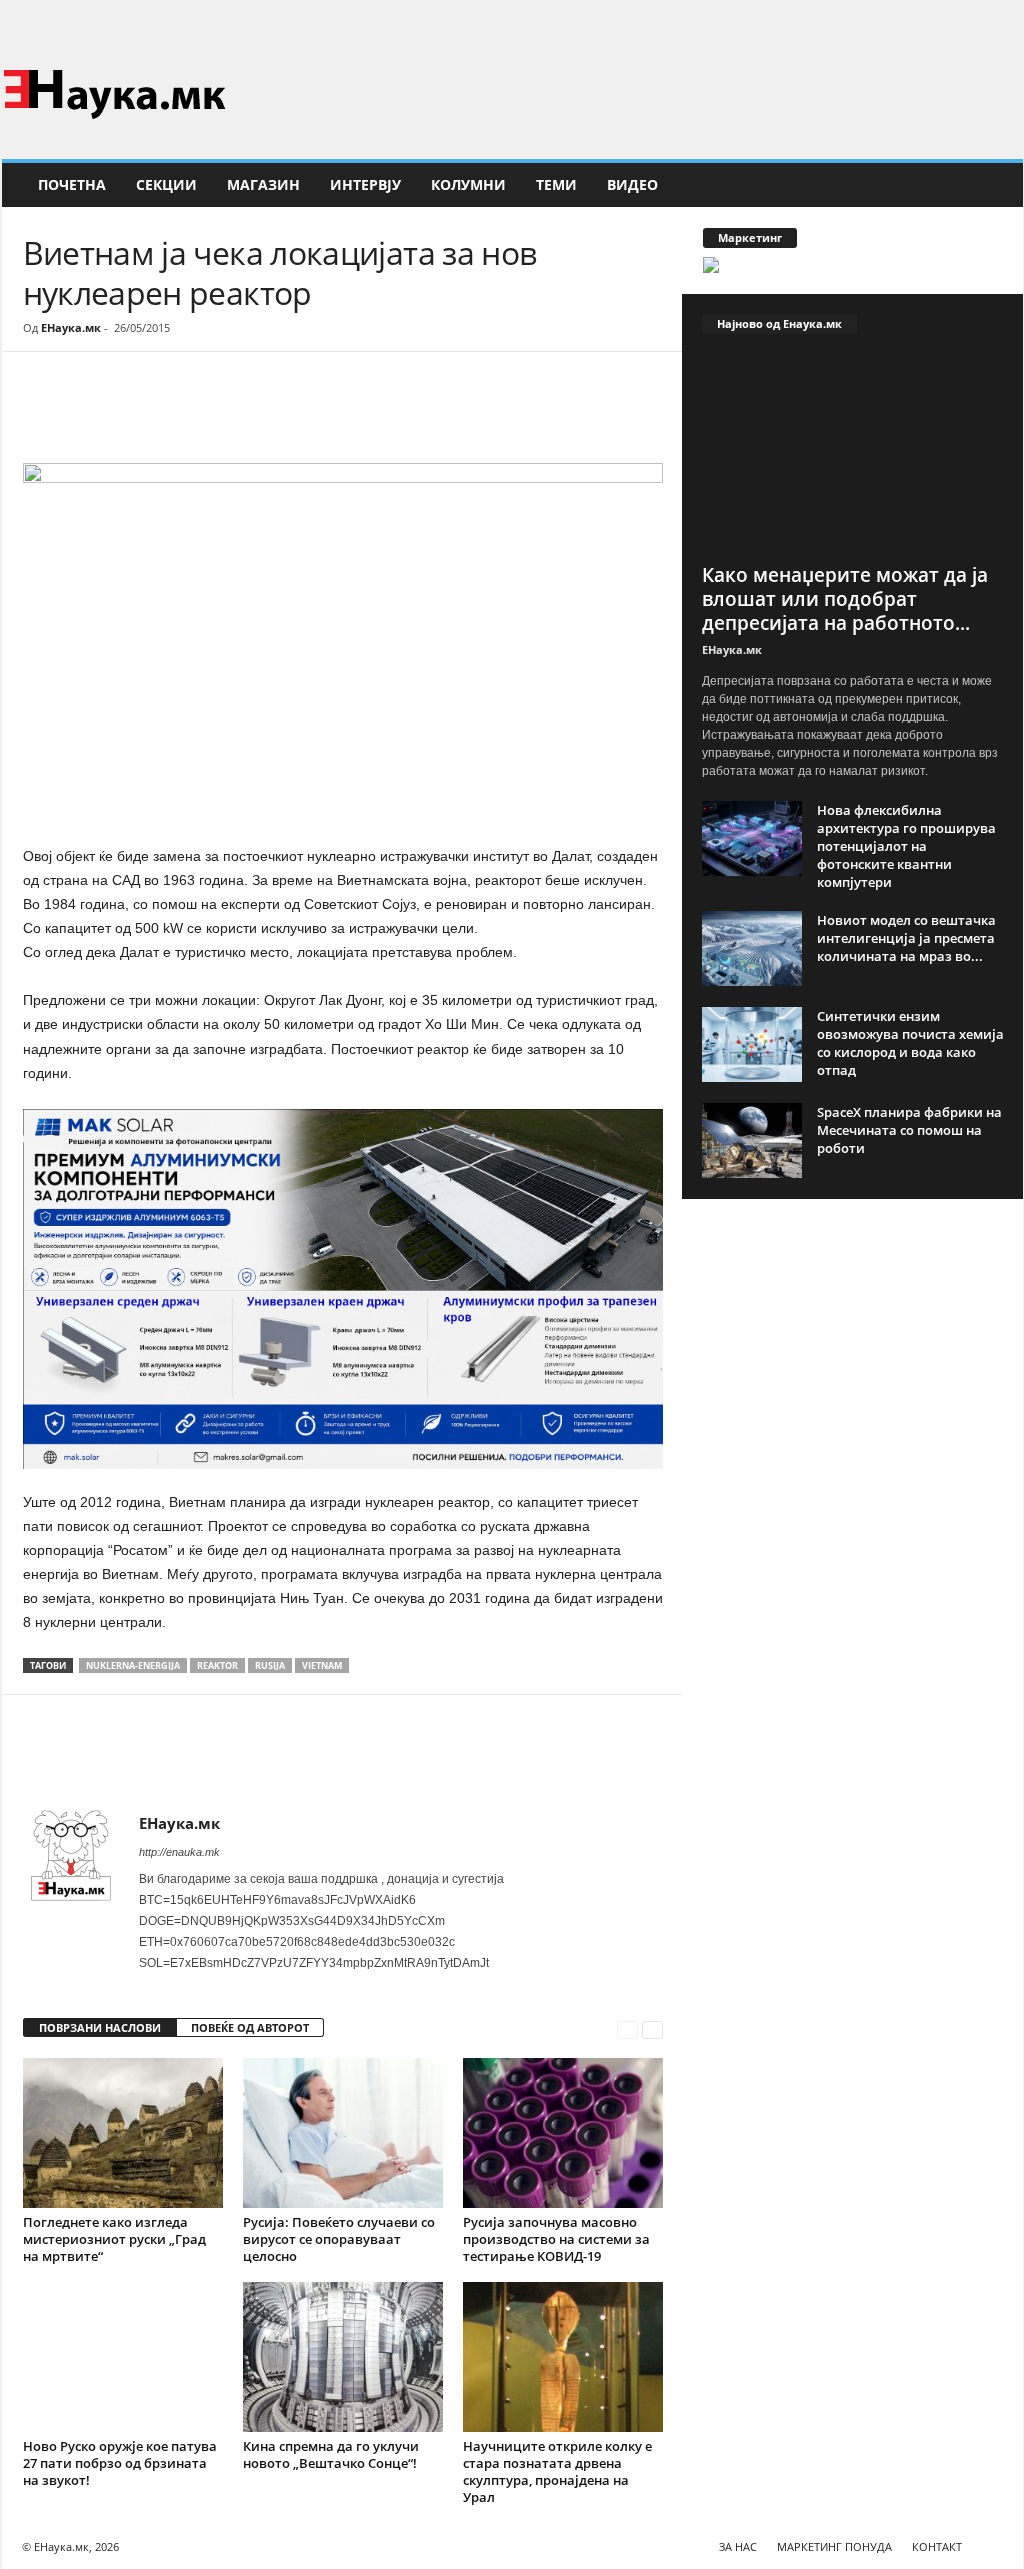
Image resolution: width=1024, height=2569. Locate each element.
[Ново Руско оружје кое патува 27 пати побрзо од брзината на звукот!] (123, 2357)
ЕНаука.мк (71, 327)
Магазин (263, 184)
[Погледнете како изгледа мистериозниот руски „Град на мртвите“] (123, 2133)
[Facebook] (977, 24)
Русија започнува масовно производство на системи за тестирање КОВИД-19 (556, 2239)
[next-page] (652, 2028)
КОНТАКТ (937, 2546)
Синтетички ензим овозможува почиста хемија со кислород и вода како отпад (910, 1043)
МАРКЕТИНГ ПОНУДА (834, 2546)
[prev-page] (627, 2028)
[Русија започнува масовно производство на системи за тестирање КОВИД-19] (563, 2133)
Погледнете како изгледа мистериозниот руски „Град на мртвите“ (114, 2239)
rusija (270, 1665)
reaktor (217, 1665)
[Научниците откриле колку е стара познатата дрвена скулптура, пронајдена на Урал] (563, 2357)
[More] (208, 412)
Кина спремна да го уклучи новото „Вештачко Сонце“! (331, 2454)
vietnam (322, 1665)
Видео (632, 184)
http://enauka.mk (179, 1852)
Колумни (468, 184)
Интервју (365, 184)
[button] (993, 185)
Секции (166, 184)
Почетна (72, 184)
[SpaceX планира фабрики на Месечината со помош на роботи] (752, 1140)
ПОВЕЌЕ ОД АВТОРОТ (250, 2027)
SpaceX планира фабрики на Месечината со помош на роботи (909, 1130)
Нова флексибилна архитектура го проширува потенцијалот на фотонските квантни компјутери (906, 846)
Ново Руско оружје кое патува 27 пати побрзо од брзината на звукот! (120, 2463)
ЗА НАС (738, 2546)
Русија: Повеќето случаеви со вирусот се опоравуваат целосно (339, 2239)
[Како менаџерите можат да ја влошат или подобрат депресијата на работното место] (853, 453)
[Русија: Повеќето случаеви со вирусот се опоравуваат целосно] (343, 2133)
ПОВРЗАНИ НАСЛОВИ (100, 2027)
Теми (556, 184)
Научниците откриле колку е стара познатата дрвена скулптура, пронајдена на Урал (557, 2471)
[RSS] (1008, 24)
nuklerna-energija (133, 1665)
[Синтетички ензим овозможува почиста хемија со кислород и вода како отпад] (752, 1044)
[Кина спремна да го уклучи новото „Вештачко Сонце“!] (343, 2357)
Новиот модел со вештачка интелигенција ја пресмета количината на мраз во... (906, 938)
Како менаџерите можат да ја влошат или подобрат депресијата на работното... (845, 599)
